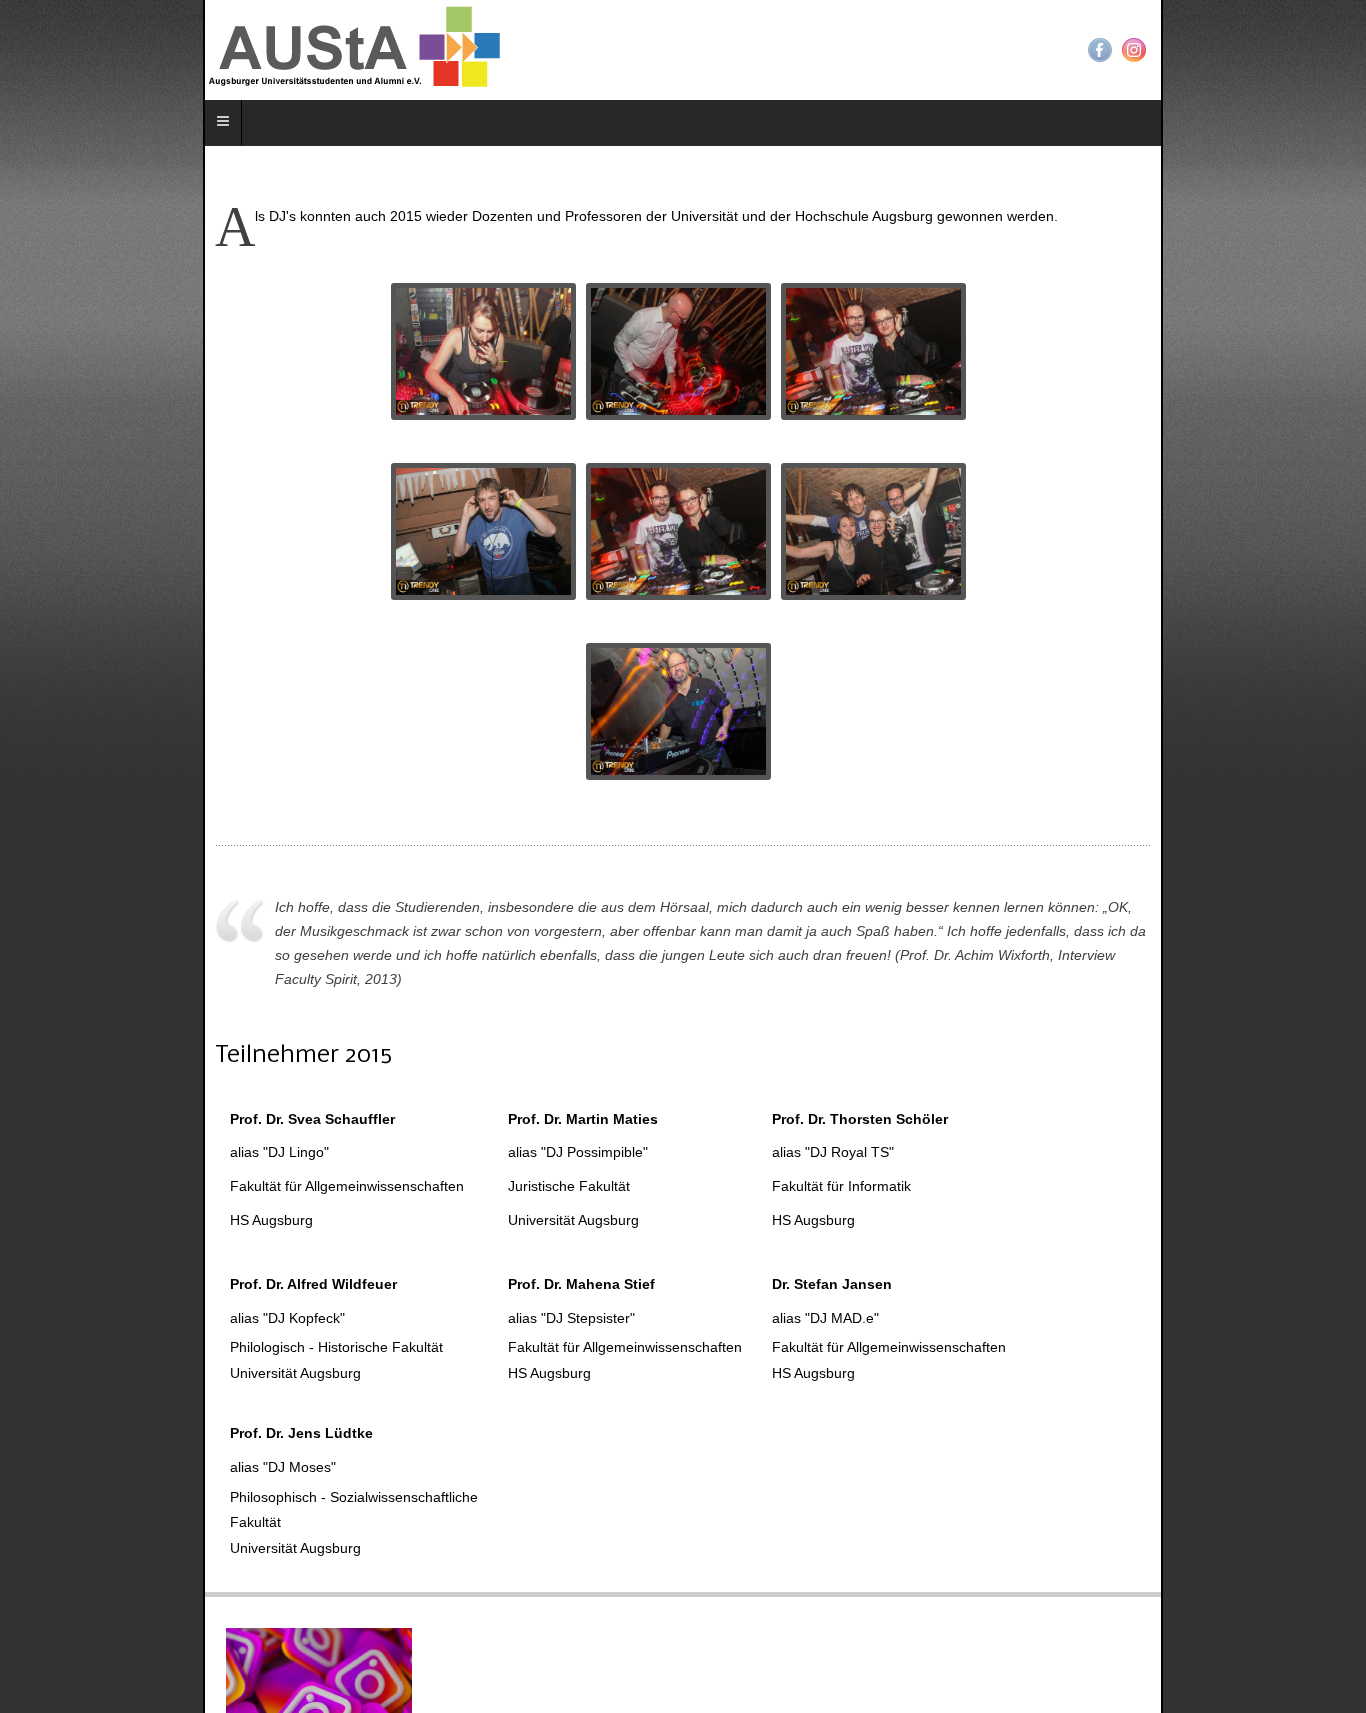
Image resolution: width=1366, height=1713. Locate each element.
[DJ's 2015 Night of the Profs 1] (488, 352)
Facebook (1303, 50)
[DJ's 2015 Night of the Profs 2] (488, 532)
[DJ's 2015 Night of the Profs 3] (683, 712)
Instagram (1337, 50)
